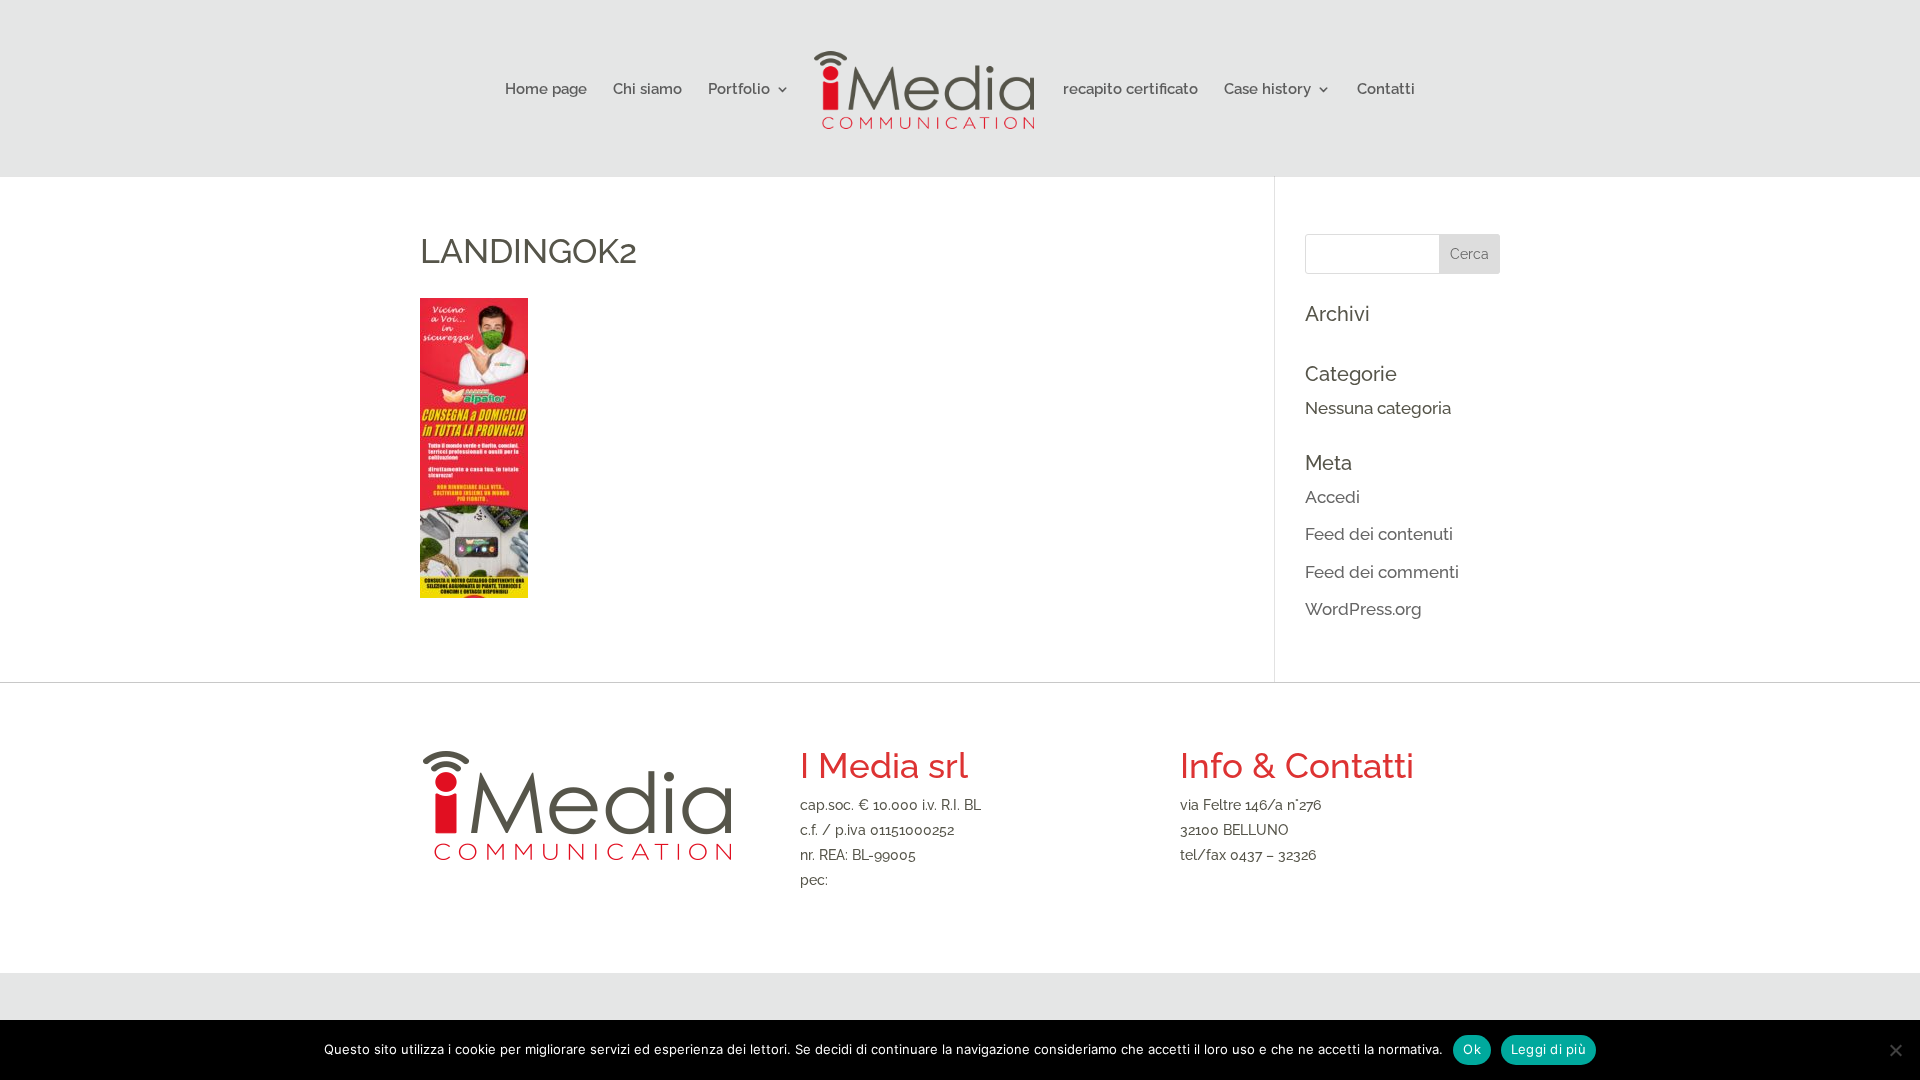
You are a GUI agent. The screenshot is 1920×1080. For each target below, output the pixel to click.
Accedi (1332, 497)
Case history (1267, 90)
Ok (1472, 1049)
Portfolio (739, 90)
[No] (1895, 1050)
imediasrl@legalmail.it (904, 880)
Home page (546, 90)
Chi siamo (647, 90)
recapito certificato (1130, 90)
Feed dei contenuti (1379, 534)
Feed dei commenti (1382, 572)
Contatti (1386, 90)
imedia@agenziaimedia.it (1261, 880)
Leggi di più (1548, 1049)
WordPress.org (1363, 609)
